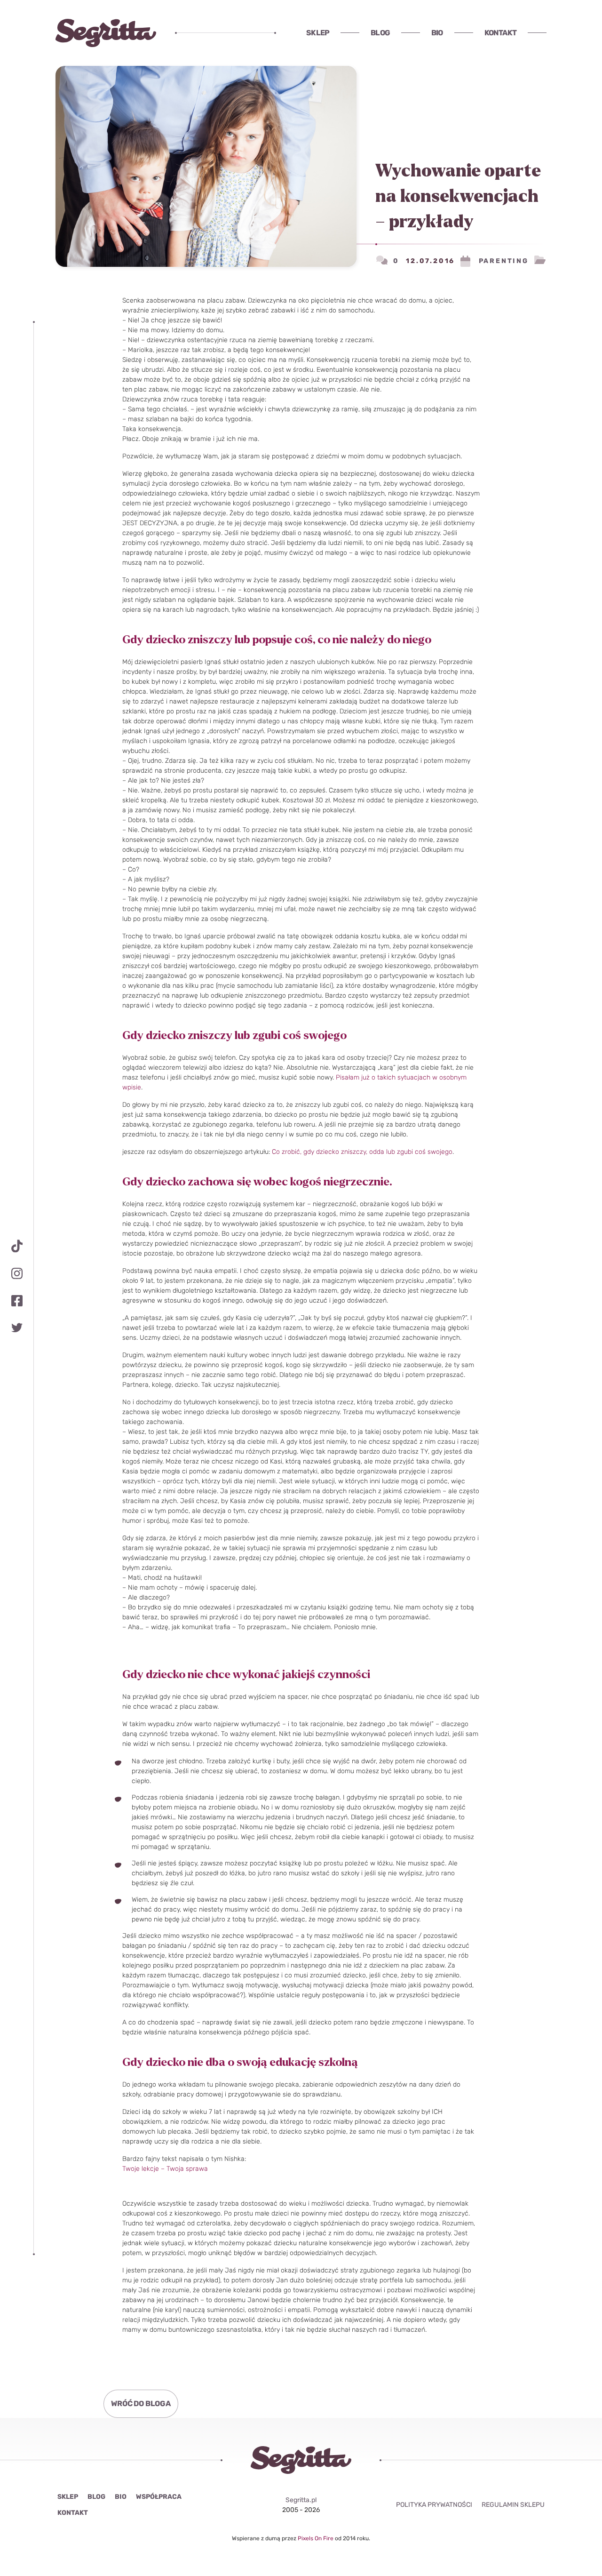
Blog (380, 33)
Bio (437, 33)
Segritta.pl (301, 2500)
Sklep (318, 33)
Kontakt (500, 33)
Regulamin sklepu (513, 2505)
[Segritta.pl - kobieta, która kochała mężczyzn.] (106, 33)
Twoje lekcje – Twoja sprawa (165, 2169)
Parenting (504, 261)
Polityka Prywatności (434, 2505)
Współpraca (159, 2497)
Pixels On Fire (316, 2538)
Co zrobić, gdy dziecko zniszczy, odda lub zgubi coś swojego (362, 1152)
